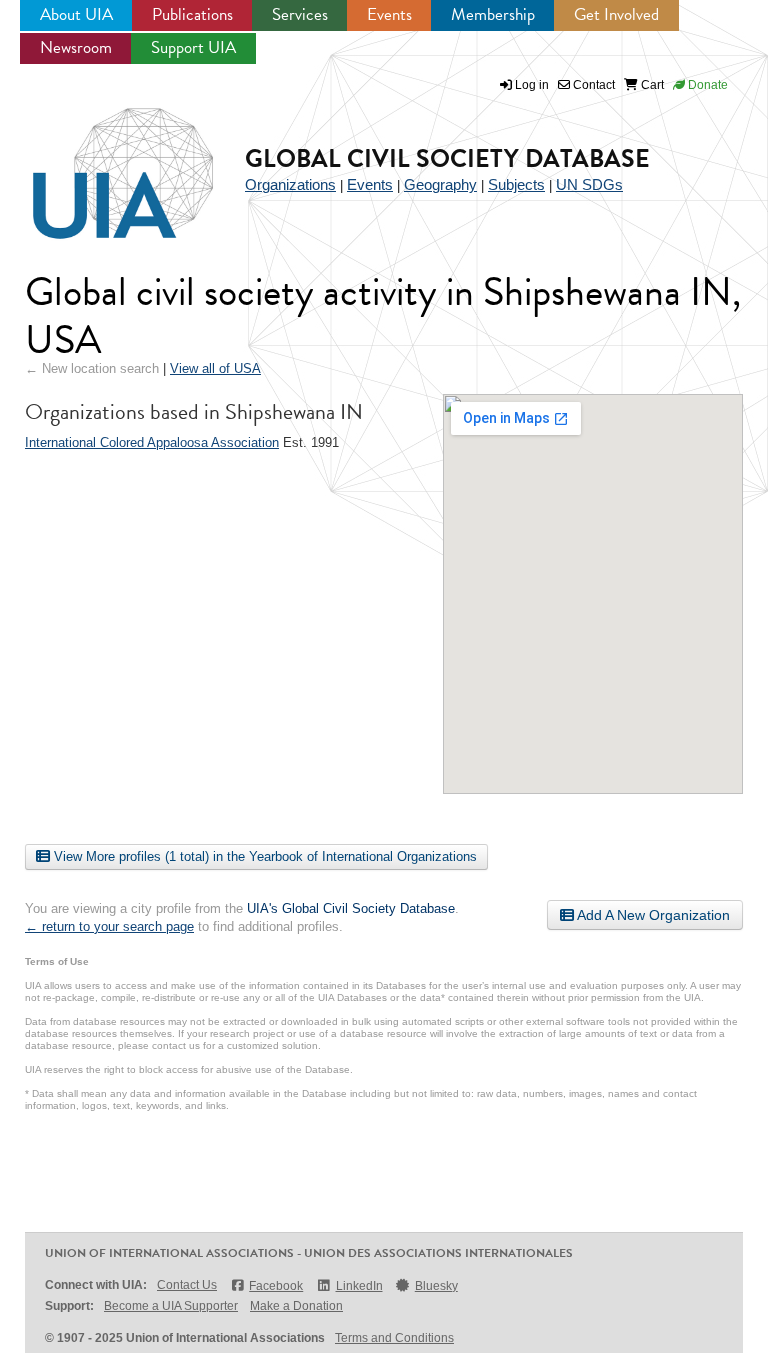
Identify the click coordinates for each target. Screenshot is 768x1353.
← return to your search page (109, 926)
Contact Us (187, 1285)
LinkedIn (359, 1286)
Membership (493, 14)
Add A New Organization (652, 915)
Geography (440, 184)
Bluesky (436, 1286)
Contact (592, 85)
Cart (651, 85)
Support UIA (193, 47)
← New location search (92, 368)
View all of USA (215, 368)
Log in (532, 85)
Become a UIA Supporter (171, 1306)
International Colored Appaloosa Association (152, 442)
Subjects (516, 184)
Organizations (290, 184)
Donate (706, 85)
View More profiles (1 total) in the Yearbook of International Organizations (263, 856)
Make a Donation (296, 1306)
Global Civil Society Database (447, 158)
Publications (192, 14)
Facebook (276, 1286)
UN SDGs (589, 184)
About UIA (76, 14)
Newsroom (76, 47)
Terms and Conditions (394, 1338)
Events (389, 14)
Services (300, 14)
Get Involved (616, 14)
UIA (100, 162)
